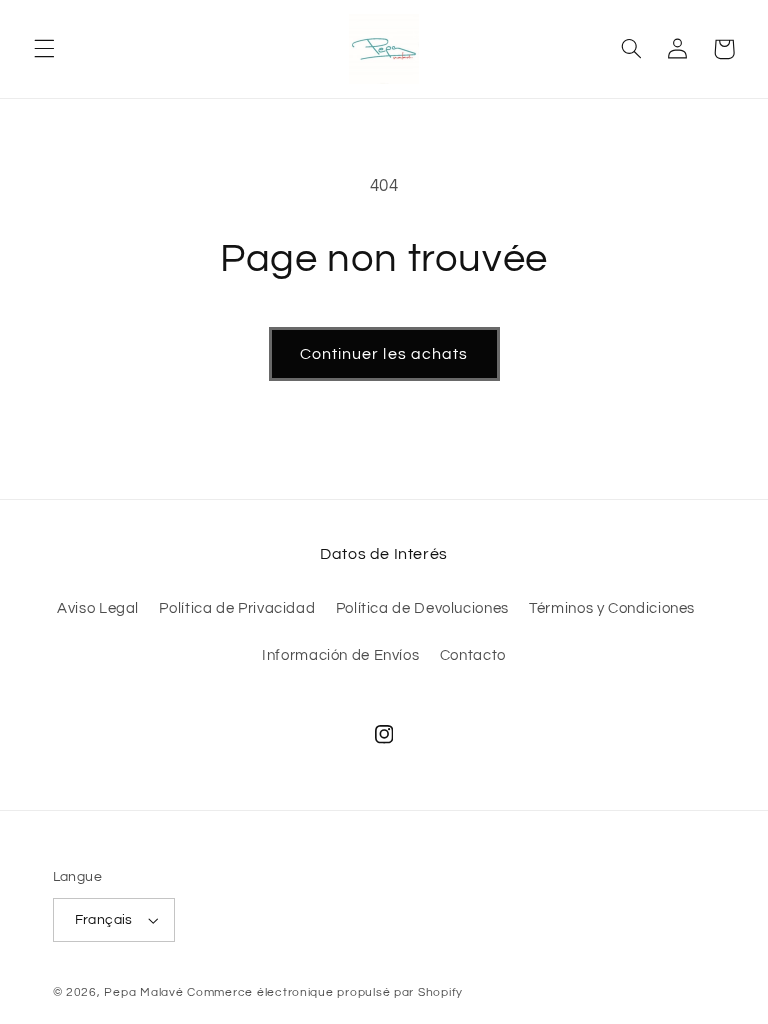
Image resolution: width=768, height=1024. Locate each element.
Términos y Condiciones (612, 608)
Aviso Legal (98, 608)
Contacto (473, 655)
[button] (44, 49)
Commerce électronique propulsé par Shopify (325, 992)
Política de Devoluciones (422, 608)
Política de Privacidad (237, 608)
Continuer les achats (384, 354)
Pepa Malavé (143, 992)
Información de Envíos (340, 655)
